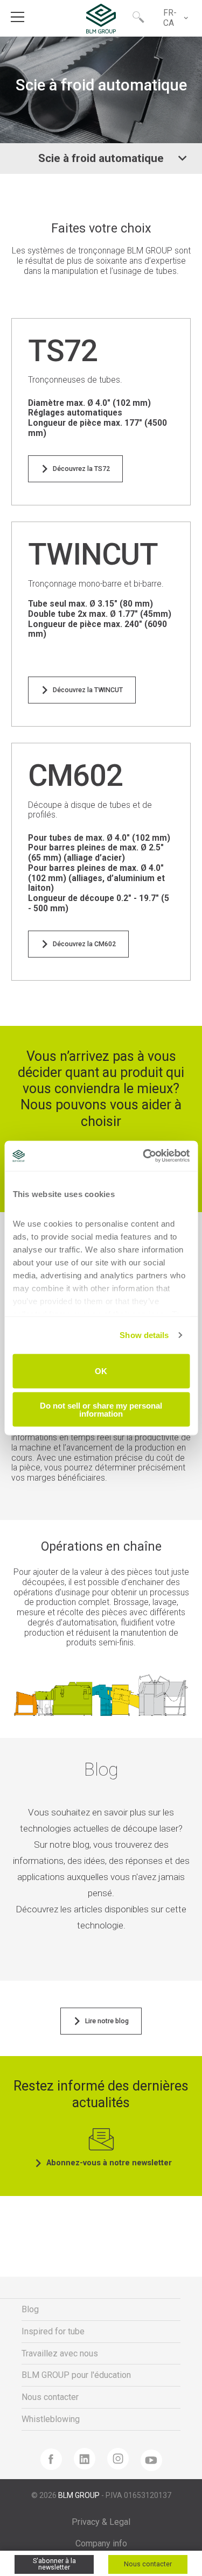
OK (101, 1371)
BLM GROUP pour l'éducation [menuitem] (76, 2375)
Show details (144, 1335)
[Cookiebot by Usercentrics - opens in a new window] (144, 1156)
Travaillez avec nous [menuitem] (60, 2353)
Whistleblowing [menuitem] (51, 2419)
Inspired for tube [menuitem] (53, 2331)
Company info (101, 2543)
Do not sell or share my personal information (101, 1410)
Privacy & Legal (101, 2522)
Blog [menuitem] (30, 2309)
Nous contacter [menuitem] (50, 2397)
